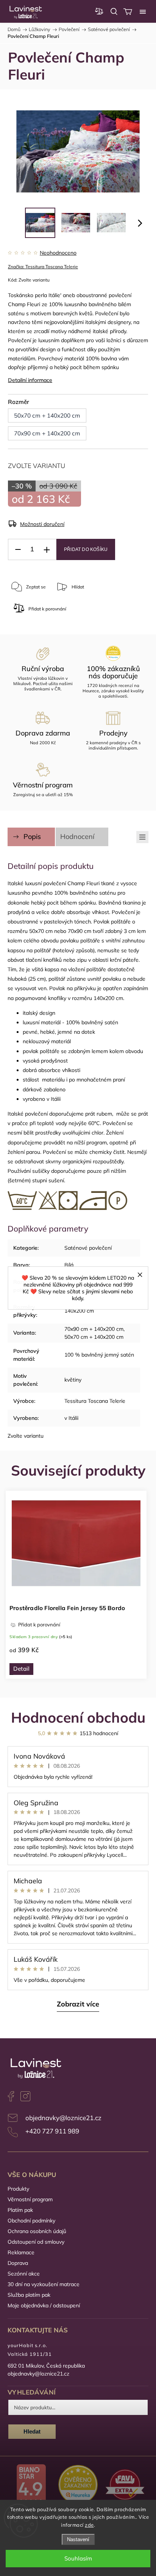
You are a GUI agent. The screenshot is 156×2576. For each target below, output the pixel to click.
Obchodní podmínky (31, 2221)
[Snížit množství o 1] (18, 550)
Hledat (32, 2431)
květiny (73, 1380)
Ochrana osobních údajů (37, 2231)
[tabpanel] (76, 1585)
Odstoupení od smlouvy (36, 2242)
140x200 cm (79, 1311)
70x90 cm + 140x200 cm (94, 1329)
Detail (21, 1669)
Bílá (69, 1265)
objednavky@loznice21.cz (63, 2118)
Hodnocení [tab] (77, 836)
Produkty (18, 2189)
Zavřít (106, 612)
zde (89, 2525)
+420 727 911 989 (52, 2131)
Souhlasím (78, 2558)
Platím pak (20, 2210)
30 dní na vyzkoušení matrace (44, 2284)
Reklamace (21, 2252)
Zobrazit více (78, 2004)
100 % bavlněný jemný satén (99, 1355)
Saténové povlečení (88, 1248)
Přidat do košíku (86, 549)
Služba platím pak (29, 2295)
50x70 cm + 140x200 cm (94, 1337)
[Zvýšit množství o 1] (47, 550)
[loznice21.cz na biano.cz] (31, 2486)
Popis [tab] (32, 836)
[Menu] (143, 11)
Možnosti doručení (42, 524)
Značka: (43, 267)
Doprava (18, 2263)
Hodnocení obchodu (78, 1717)
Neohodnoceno (58, 253)
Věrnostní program (30, 2199)
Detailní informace (30, 380)
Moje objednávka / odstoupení (44, 2305)
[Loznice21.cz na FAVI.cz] (125, 2485)
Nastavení (78, 2539)
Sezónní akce (24, 2274)
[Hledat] (114, 11)
